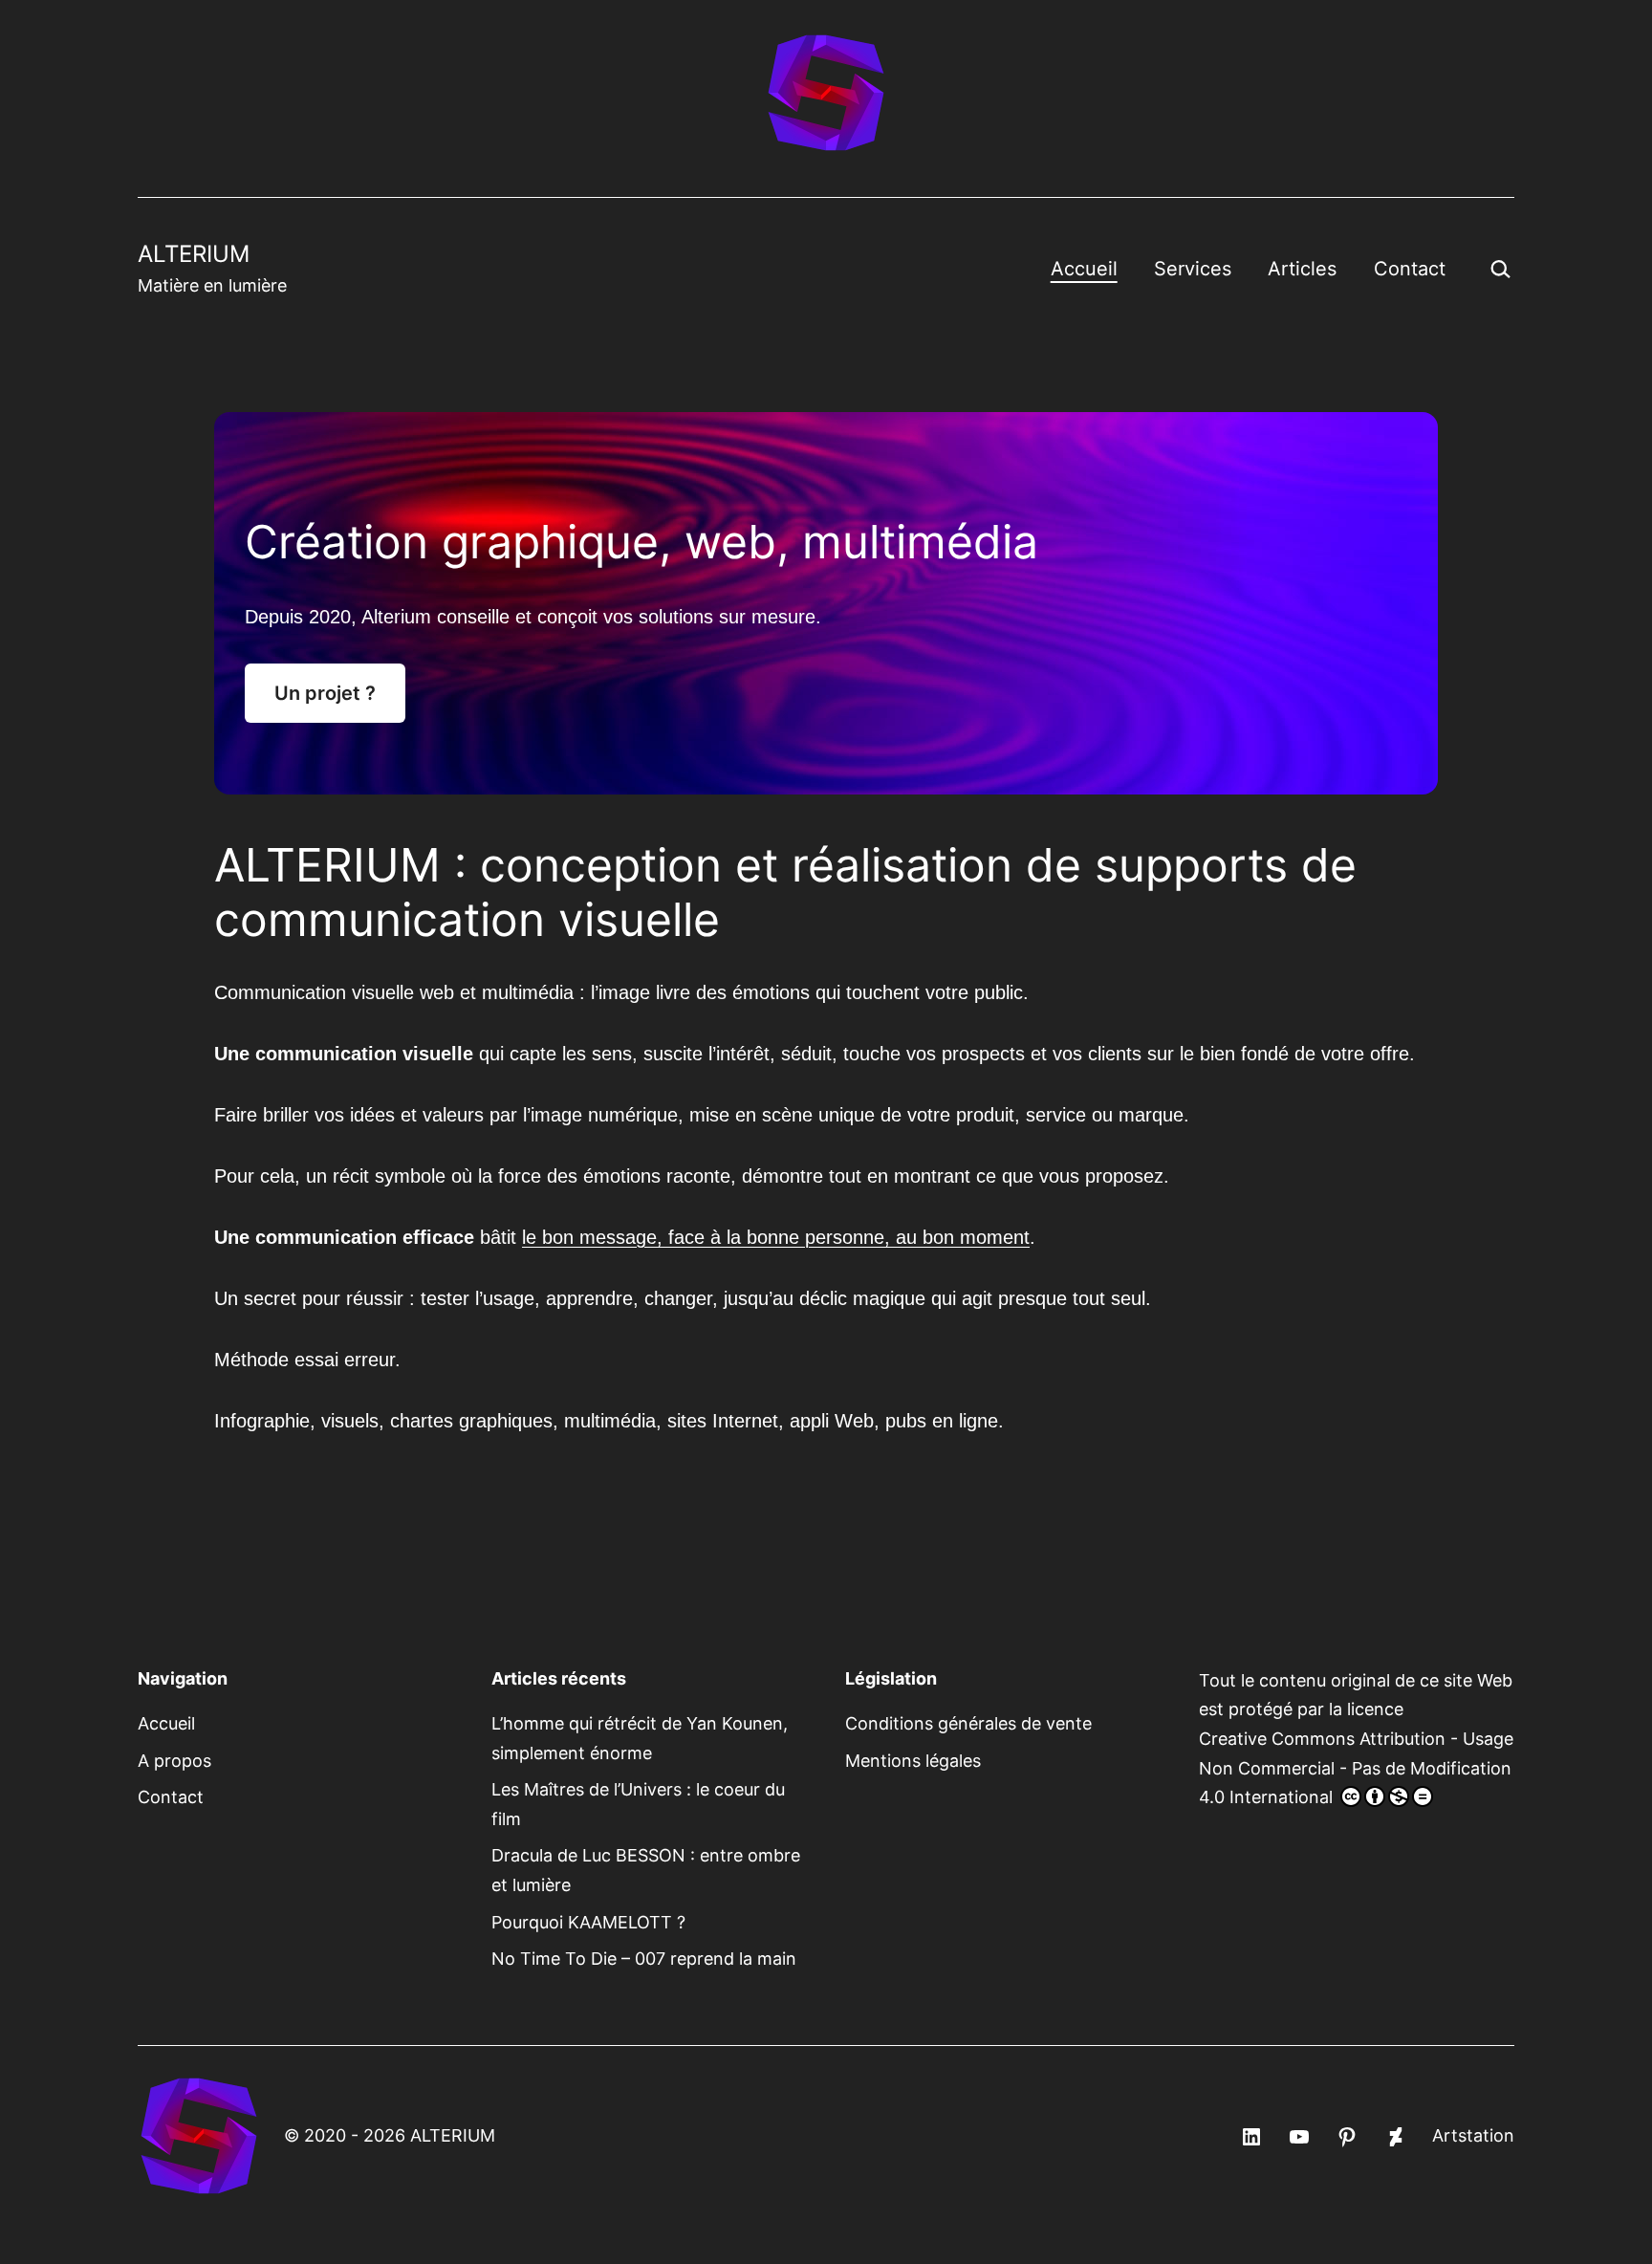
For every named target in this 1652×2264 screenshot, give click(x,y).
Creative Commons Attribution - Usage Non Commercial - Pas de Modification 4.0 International (1356, 1768)
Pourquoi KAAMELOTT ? (588, 1922)
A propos (174, 1761)
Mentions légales (913, 1761)
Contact (1410, 269)
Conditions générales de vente (968, 1723)
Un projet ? (325, 693)
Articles (1302, 269)
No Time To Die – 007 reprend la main (644, 1959)
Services (1193, 269)
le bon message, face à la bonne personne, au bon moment (776, 1237)
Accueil (1084, 269)
